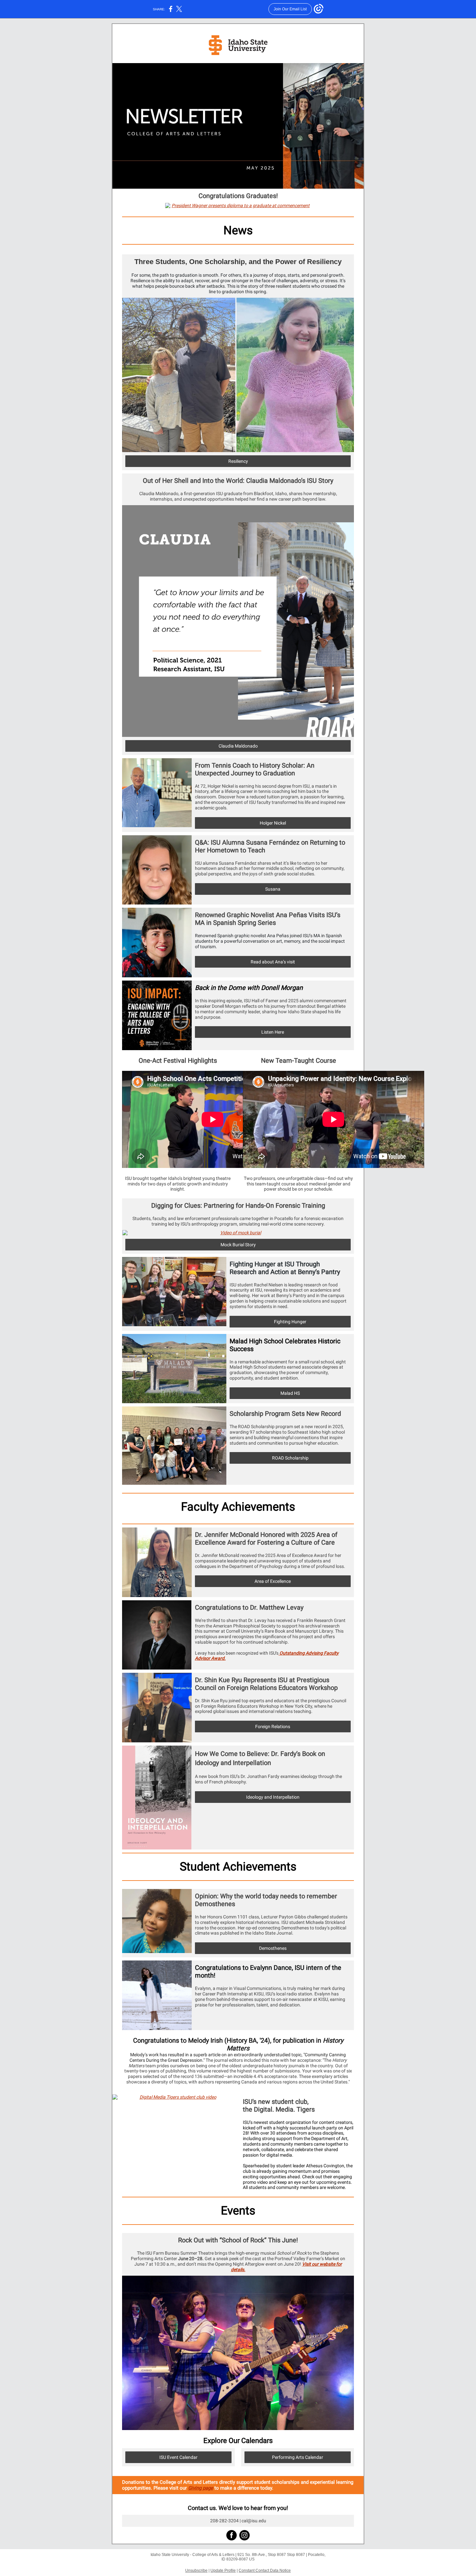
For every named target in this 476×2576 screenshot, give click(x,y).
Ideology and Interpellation (273, 1797)
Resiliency (238, 461)
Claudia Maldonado (238, 746)
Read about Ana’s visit (273, 962)
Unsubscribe (196, 2570)
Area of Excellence (273, 1581)
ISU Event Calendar (178, 2457)
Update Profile (223, 2570)
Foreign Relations (273, 1727)
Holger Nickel (273, 823)
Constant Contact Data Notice (265, 2570)
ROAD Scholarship (290, 1458)
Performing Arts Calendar (298, 2457)
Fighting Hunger (290, 1322)
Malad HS (290, 1393)
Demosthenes (273, 1948)
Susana (273, 889)
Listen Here (273, 1032)
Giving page (201, 2488)
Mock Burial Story (238, 1245)
